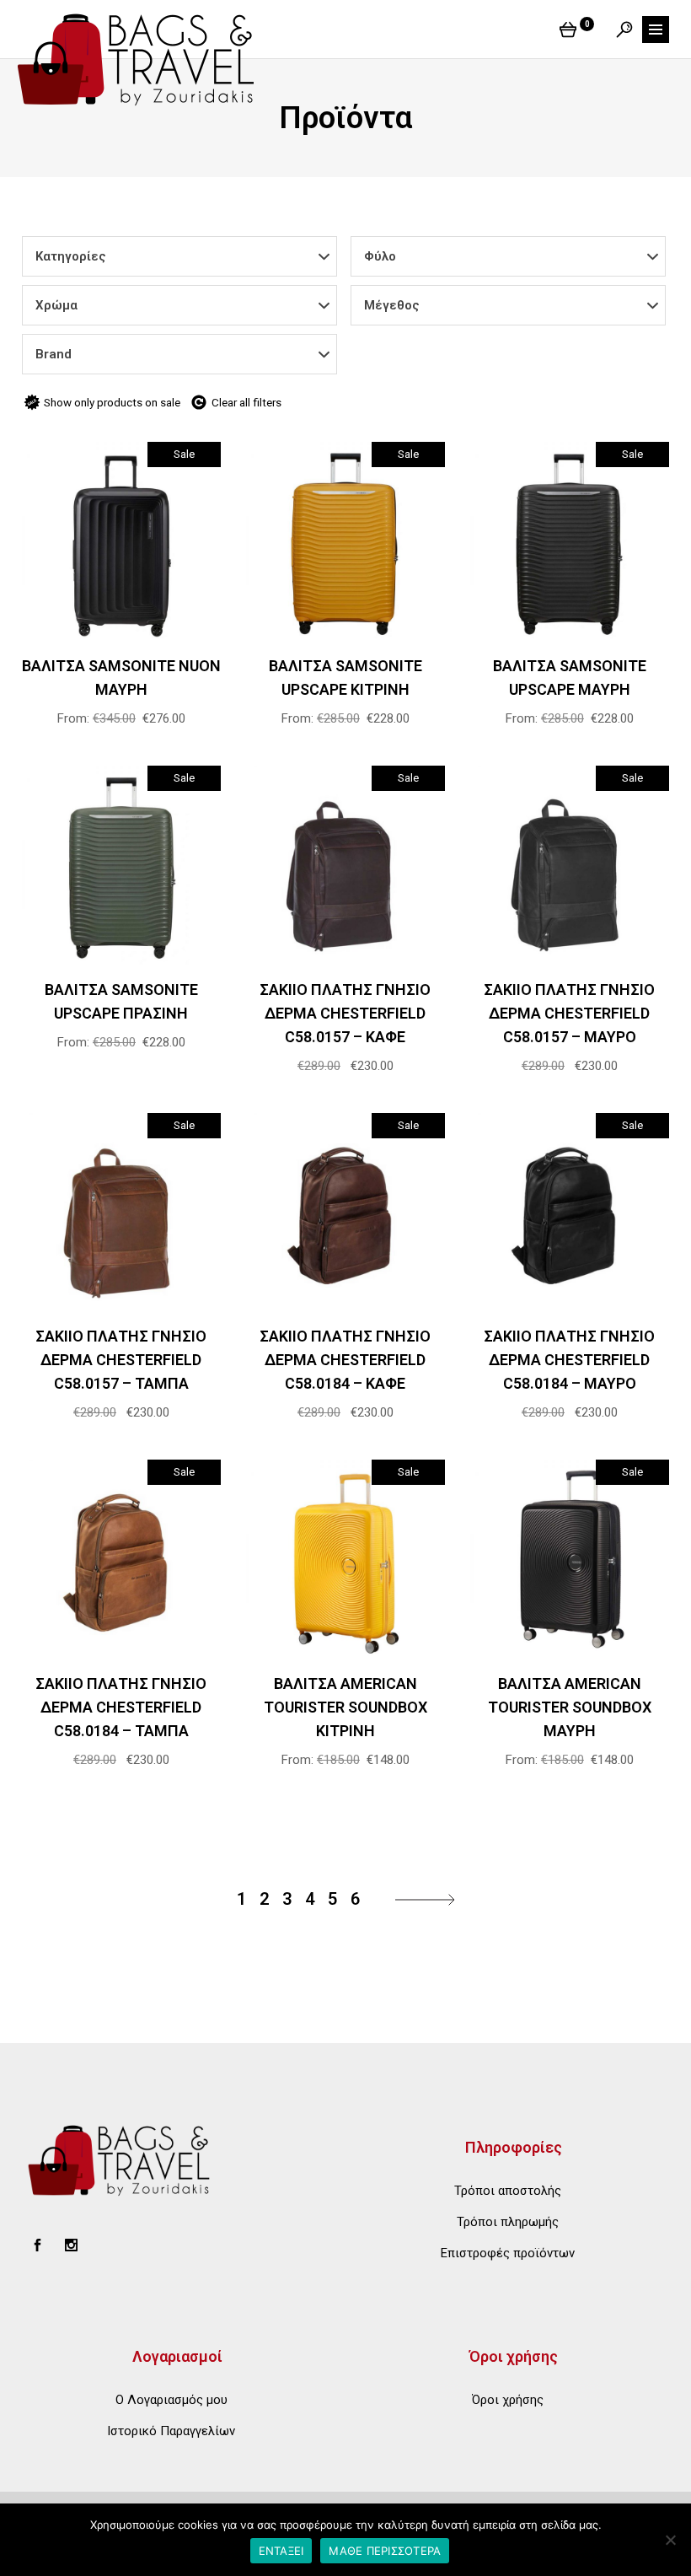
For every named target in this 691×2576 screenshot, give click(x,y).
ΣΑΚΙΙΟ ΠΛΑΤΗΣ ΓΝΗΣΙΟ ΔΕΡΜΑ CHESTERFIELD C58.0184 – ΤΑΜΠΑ (121, 1707)
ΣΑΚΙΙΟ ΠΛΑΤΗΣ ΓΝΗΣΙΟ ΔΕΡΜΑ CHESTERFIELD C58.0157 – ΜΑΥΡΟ (569, 1013)
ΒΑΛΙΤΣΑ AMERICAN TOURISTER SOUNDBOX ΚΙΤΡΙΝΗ (345, 1707)
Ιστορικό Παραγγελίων (171, 2431)
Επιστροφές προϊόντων (508, 2253)
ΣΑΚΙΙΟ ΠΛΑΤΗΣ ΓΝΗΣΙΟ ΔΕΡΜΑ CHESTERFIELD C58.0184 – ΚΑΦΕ (345, 1360)
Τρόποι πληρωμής (508, 2222)
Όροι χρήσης (508, 2400)
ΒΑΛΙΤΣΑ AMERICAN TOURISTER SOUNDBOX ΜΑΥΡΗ (570, 1707)
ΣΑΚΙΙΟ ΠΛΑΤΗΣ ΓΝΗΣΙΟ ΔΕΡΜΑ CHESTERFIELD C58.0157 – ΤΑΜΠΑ (121, 1360)
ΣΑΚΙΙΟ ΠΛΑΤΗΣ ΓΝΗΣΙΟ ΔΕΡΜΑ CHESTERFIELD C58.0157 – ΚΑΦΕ (345, 1013)
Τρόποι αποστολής (508, 2191)
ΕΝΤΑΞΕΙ (281, 2551)
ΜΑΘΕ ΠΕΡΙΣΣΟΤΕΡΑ (385, 2551)
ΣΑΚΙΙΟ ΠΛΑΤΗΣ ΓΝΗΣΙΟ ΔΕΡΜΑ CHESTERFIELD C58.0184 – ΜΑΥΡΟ (569, 1360)
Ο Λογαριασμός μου (171, 2400)
